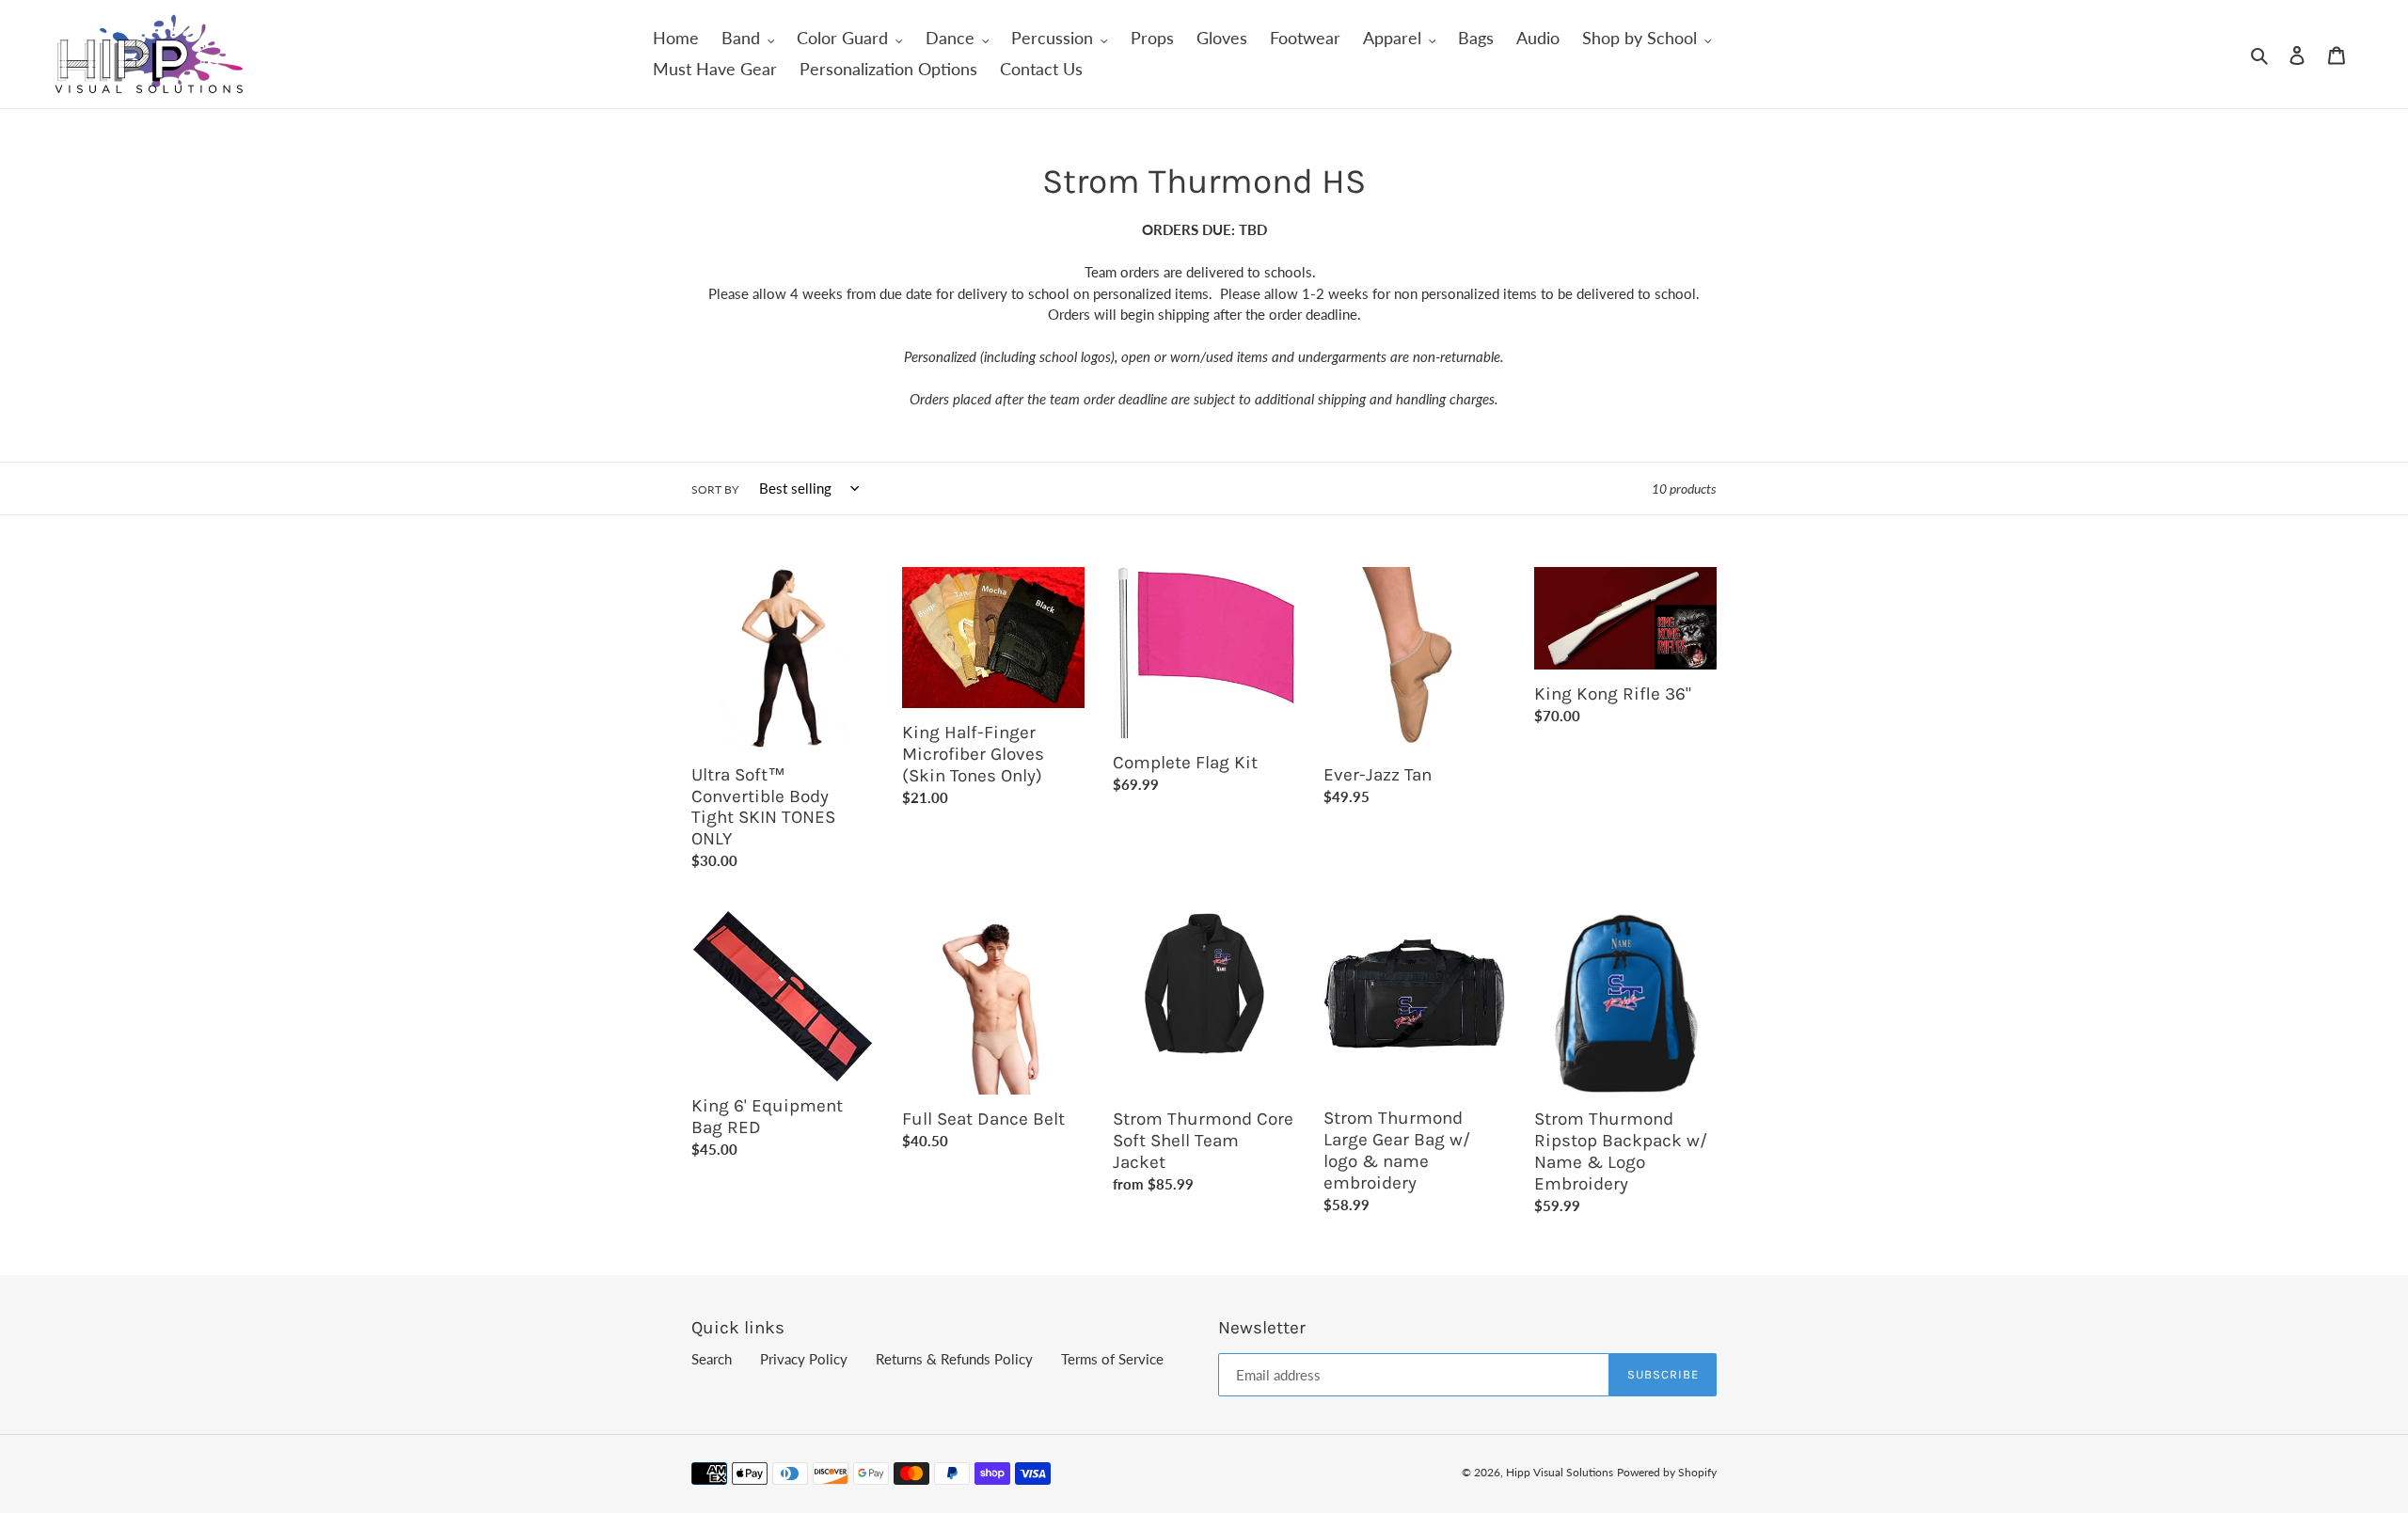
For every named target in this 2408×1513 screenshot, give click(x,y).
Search (712, 1359)
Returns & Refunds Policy (954, 1359)
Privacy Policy (804, 1359)
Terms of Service (1112, 1359)
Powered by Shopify (1667, 1472)
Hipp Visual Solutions (1560, 1472)
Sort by (715, 489)
